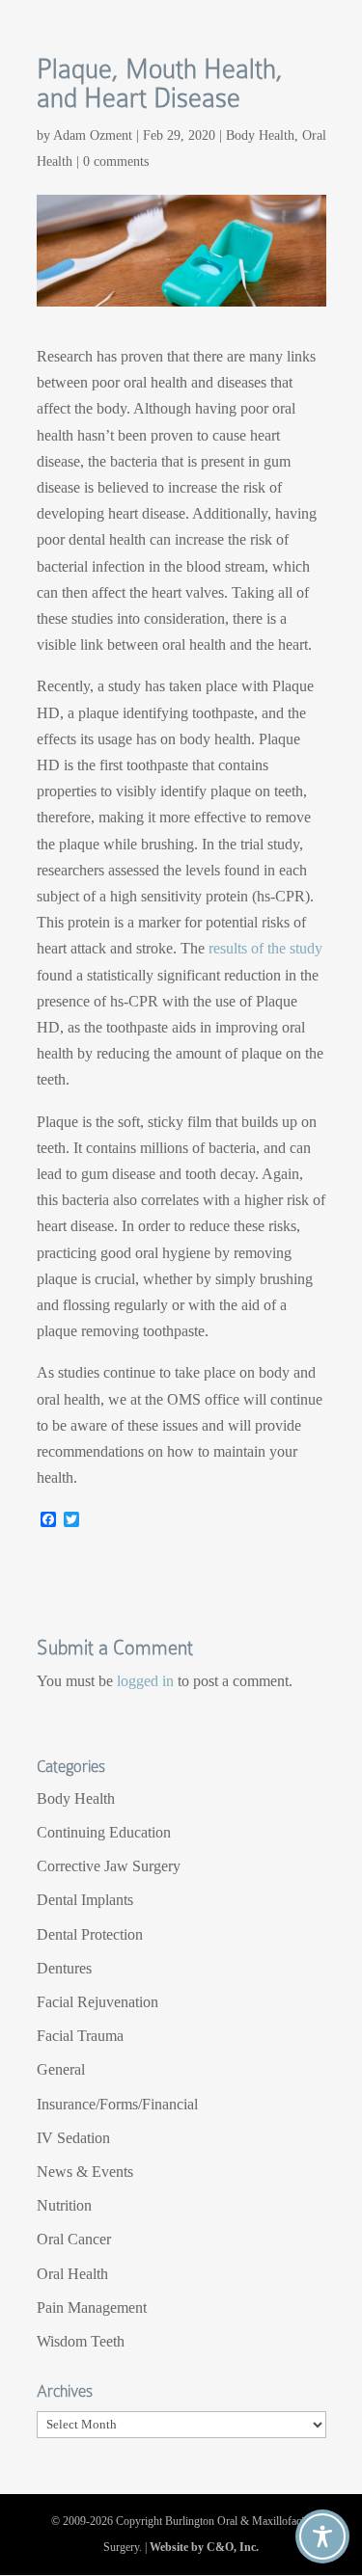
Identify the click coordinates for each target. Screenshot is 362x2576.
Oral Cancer (74, 2239)
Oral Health (72, 2274)
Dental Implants (85, 1900)
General (61, 2069)
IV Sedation (73, 2138)
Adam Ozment (93, 135)
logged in (145, 1681)
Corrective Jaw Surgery (109, 1866)
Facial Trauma (80, 2036)
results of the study (265, 948)
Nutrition (64, 2205)
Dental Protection (90, 1934)
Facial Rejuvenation (97, 2002)
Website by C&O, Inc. (204, 2547)
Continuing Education (104, 1832)
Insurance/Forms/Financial (117, 2104)
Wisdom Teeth (81, 2341)
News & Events (85, 2172)
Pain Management (92, 2308)
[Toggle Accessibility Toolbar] (322, 2536)
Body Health (260, 135)
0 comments (116, 161)
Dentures (64, 1968)
